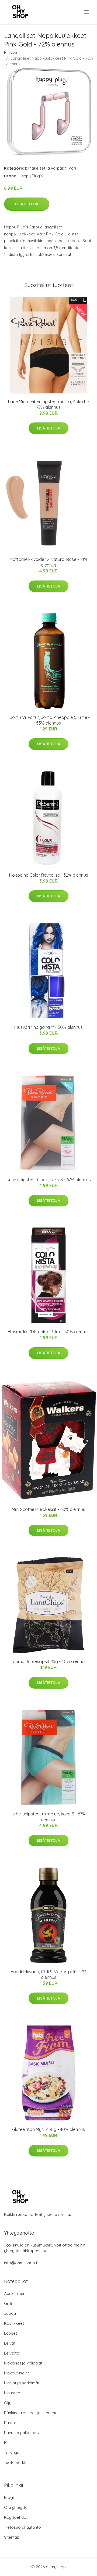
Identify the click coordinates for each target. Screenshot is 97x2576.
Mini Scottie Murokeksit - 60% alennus (48, 1509)
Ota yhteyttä (16, 2507)
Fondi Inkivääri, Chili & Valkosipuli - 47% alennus (49, 1974)
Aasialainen (15, 2293)
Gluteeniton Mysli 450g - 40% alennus (48, 2129)
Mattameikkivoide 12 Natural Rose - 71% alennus (48, 562)
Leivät (10, 2343)
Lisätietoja (27, 204)
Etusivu (11, 53)
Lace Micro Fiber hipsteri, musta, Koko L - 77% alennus (48, 404)
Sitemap (12, 2537)
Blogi (9, 2497)
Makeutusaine (17, 2373)
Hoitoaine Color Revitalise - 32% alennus (49, 875)
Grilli (8, 2303)
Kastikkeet (14, 2323)
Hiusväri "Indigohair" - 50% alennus (48, 1027)
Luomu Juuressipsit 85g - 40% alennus (49, 1661)
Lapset (11, 2333)
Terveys (12, 2453)
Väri (72, 168)
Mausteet (13, 2393)
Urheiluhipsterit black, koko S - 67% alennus (49, 1180)
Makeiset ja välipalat (47, 168)
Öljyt (8, 2403)
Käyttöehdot (16, 2517)
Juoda (10, 2313)
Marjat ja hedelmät (22, 2383)
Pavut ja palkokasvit (23, 2433)
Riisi (8, 2443)
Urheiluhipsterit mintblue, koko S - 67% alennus (49, 1817)
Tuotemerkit (15, 2462)
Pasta (9, 2423)
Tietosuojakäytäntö (22, 2527)
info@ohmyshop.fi (21, 2263)
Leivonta (12, 2353)
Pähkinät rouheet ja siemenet (31, 2413)
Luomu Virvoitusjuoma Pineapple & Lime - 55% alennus (49, 720)
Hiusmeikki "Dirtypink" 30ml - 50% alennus (49, 1332)
